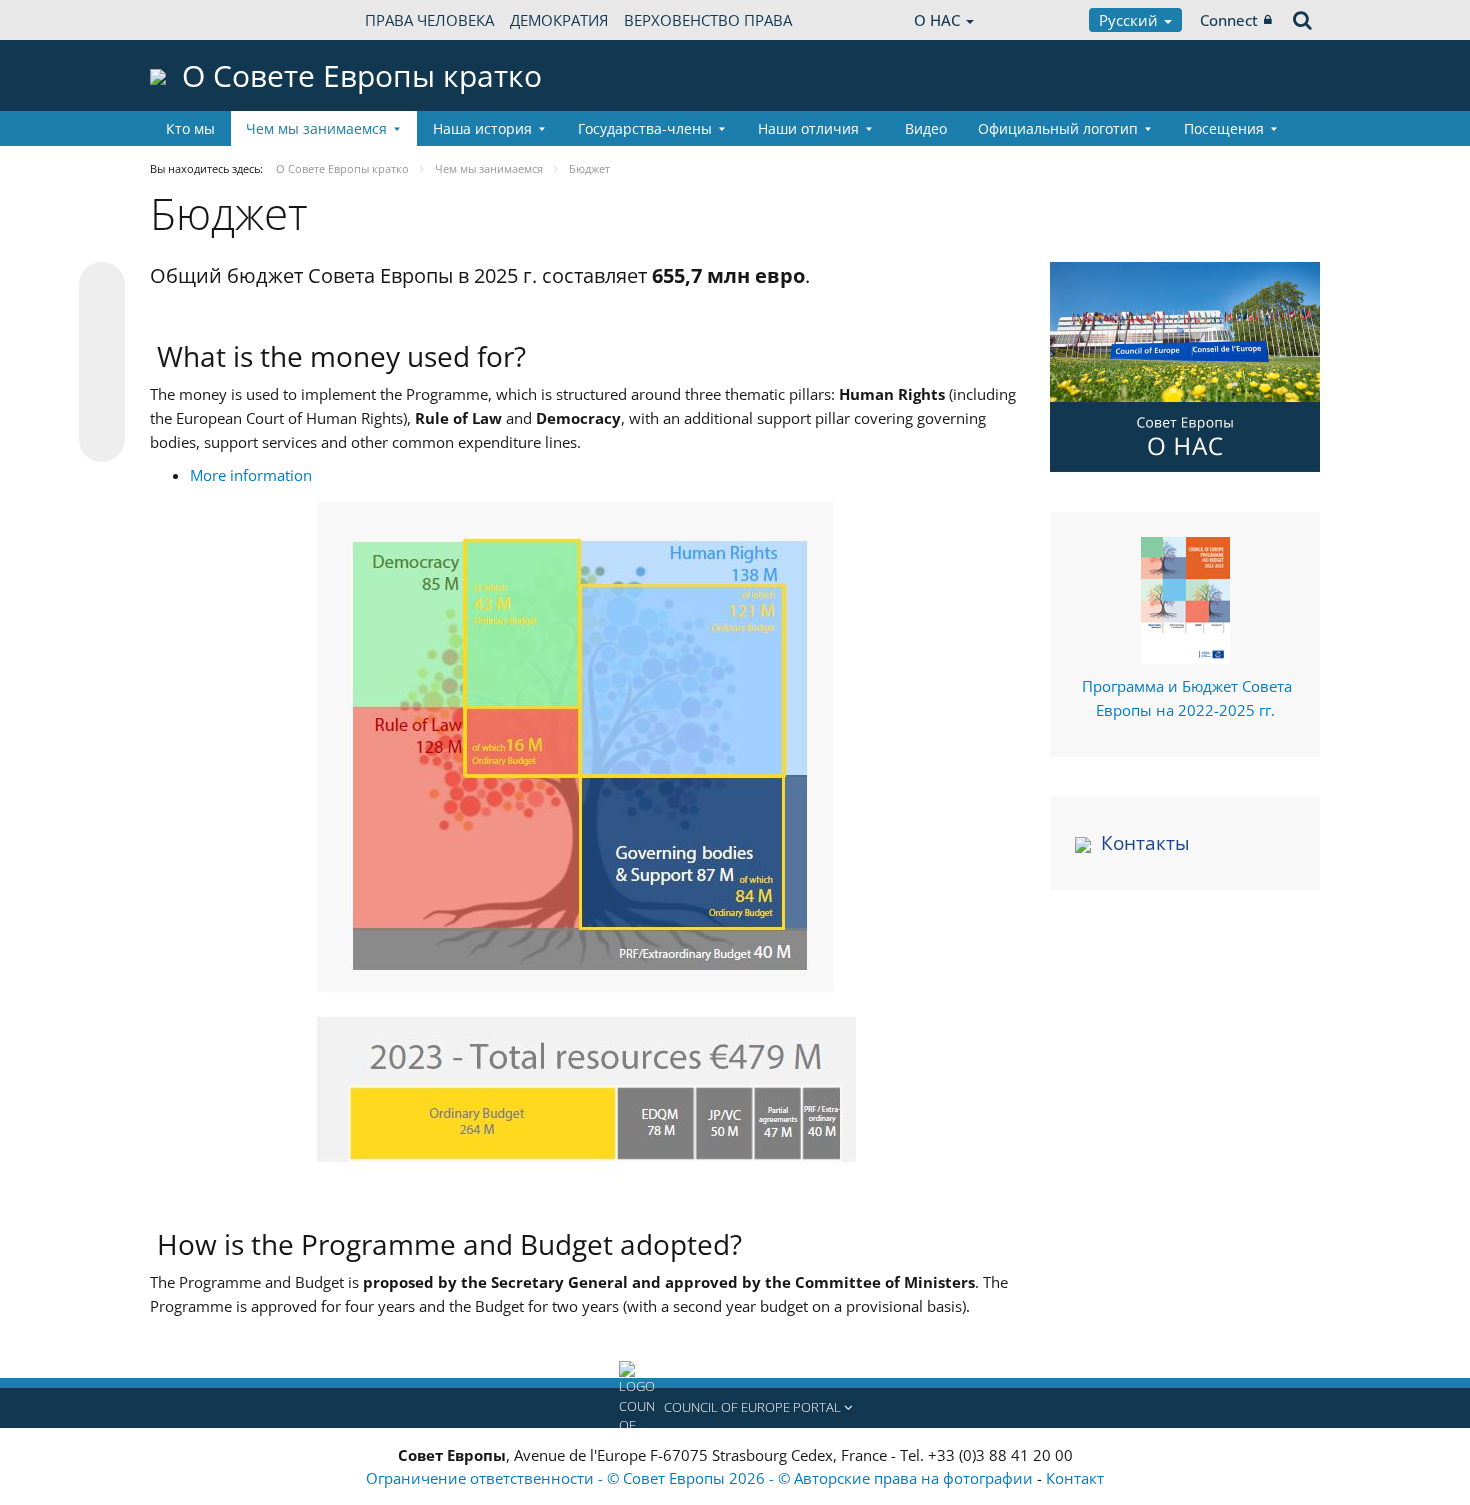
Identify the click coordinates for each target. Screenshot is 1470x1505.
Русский (1130, 20)
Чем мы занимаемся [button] (316, 128)
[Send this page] (102, 439)
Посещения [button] (1224, 128)
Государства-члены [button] (645, 128)
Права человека (429, 20)
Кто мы (190, 128)
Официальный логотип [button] (1058, 128)
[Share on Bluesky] (102, 287)
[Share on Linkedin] (102, 401)
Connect (1229, 20)
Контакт (1075, 1478)
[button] (735, 1408)
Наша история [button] (482, 128)
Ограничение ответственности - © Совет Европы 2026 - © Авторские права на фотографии (701, 1478)
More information (251, 475)
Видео (926, 128)
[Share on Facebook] (102, 363)
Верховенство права (708, 20)
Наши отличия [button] (808, 128)
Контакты (1145, 843)
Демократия (559, 20)
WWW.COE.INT (200, 20)
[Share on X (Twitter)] (102, 325)
